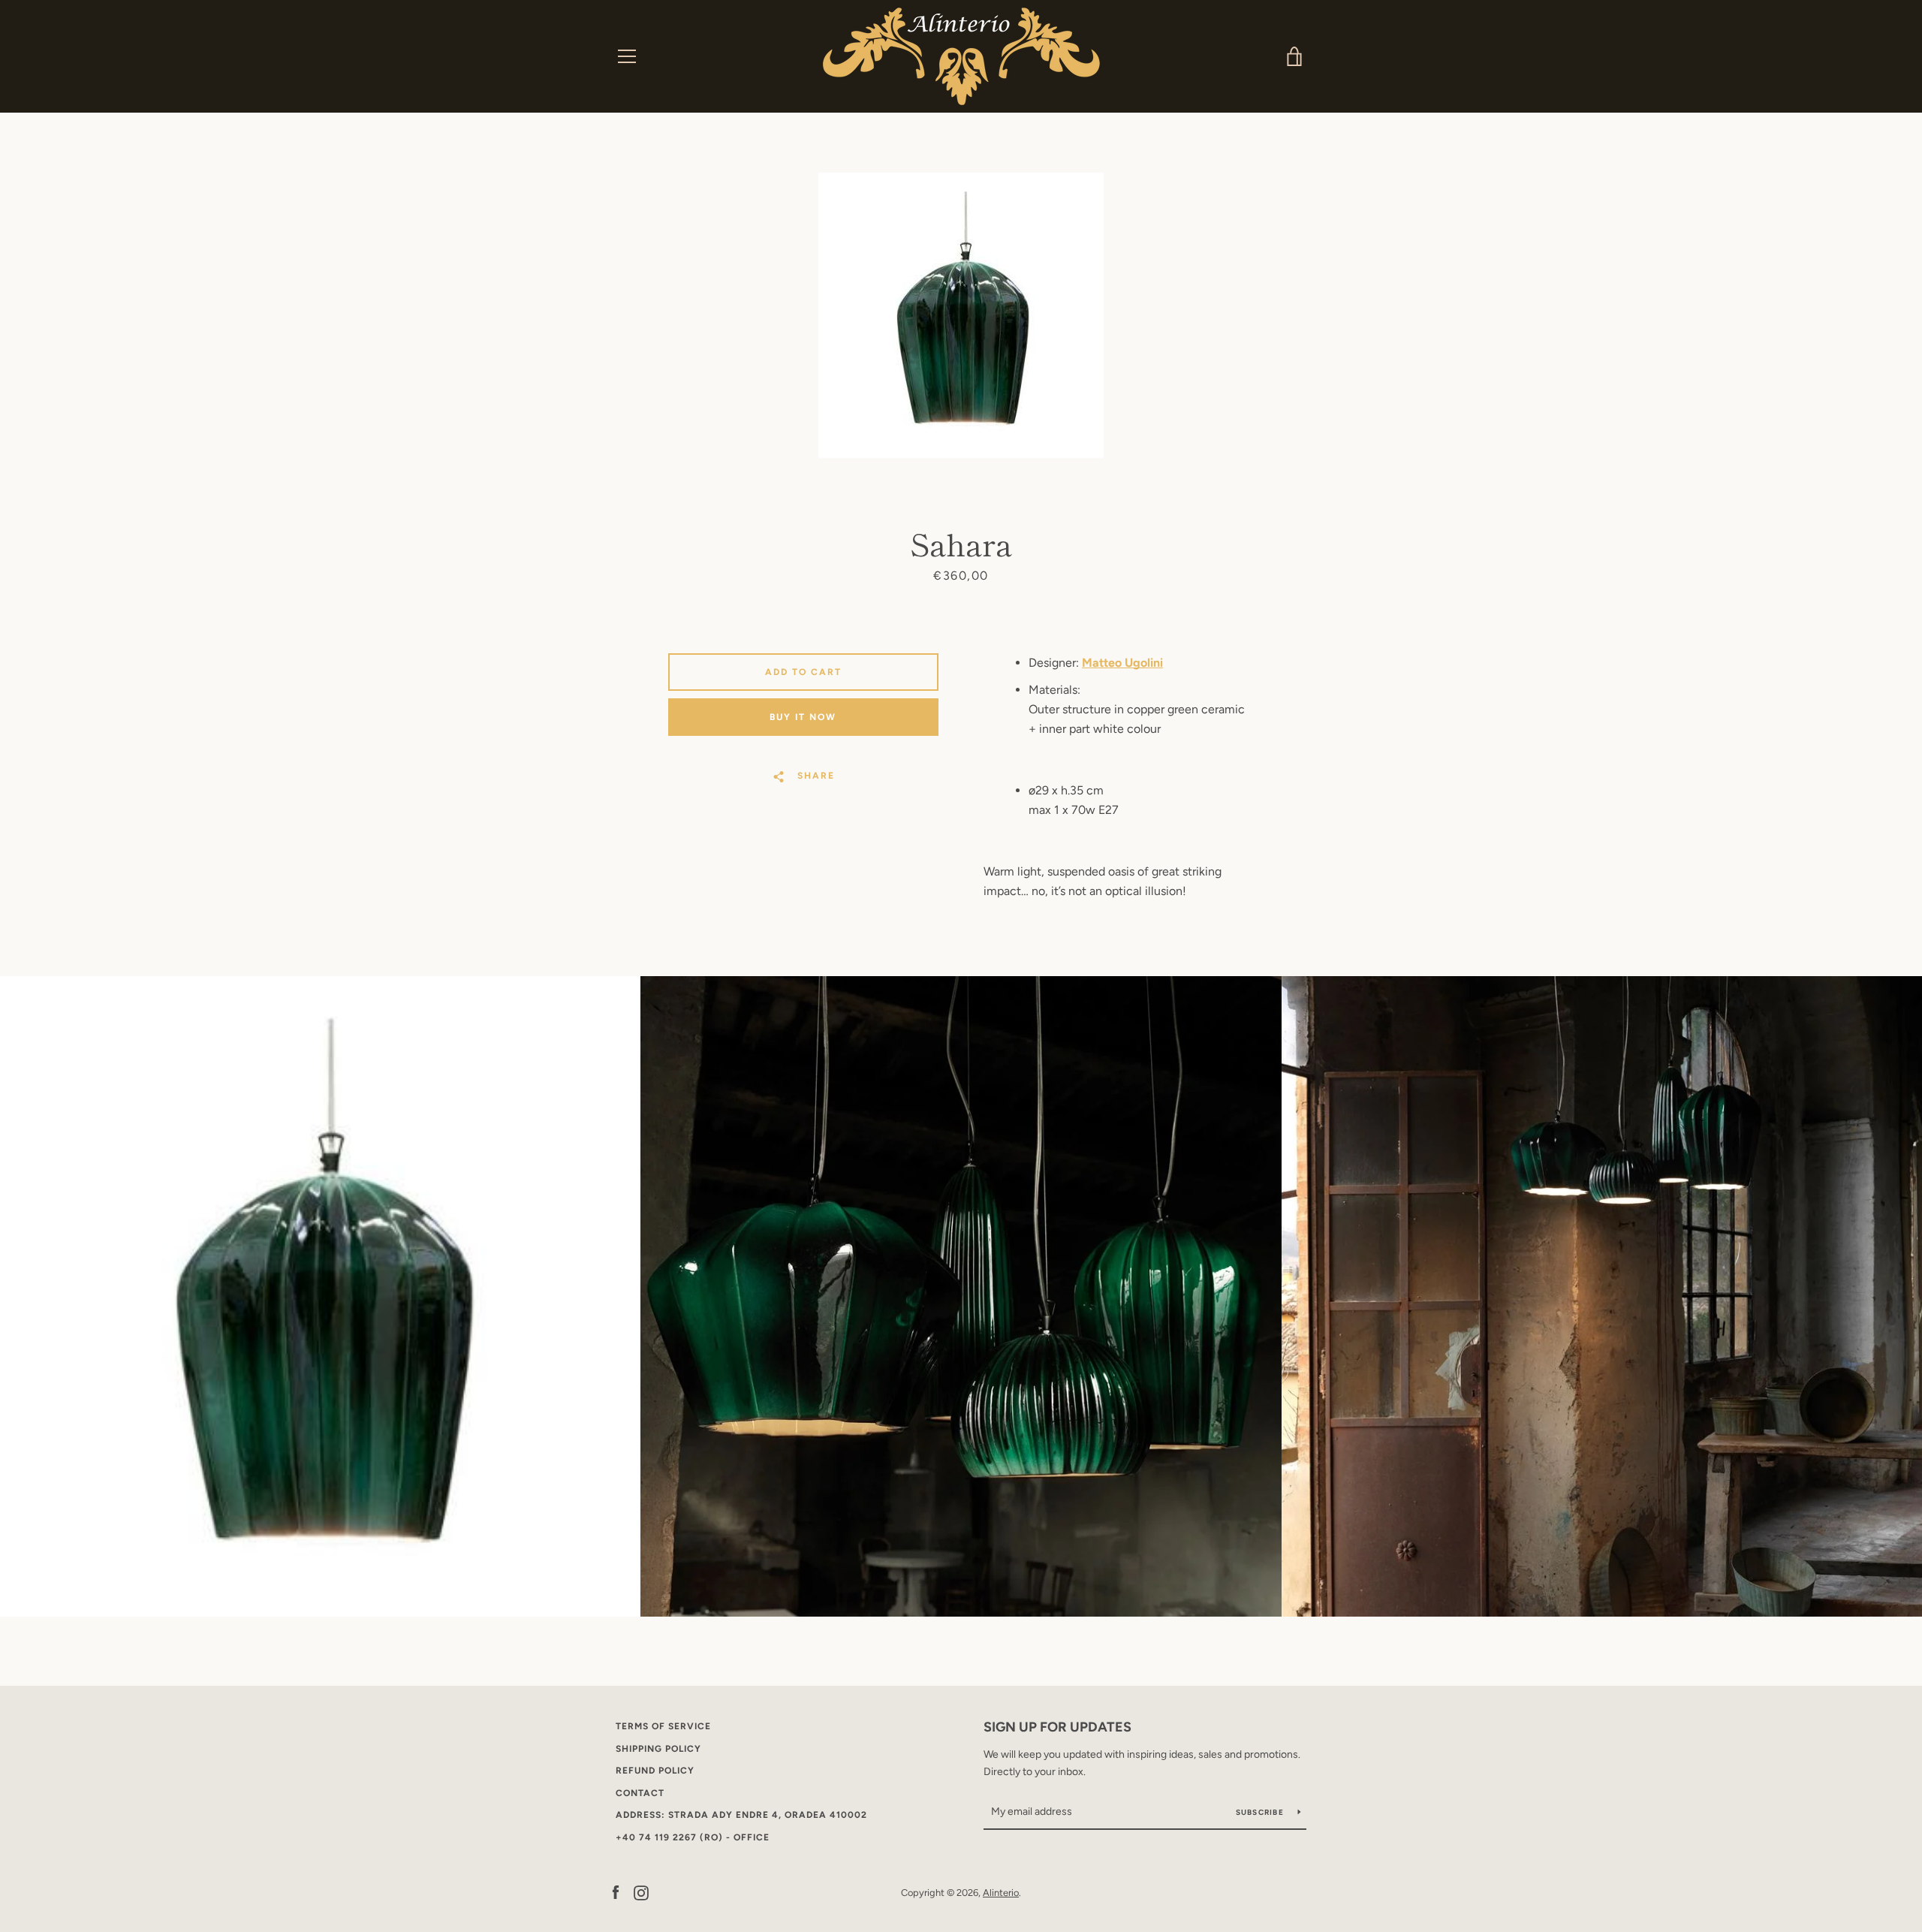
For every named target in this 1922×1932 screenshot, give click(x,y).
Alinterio (1001, 1893)
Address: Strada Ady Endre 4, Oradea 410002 (741, 1815)
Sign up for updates (1057, 1727)
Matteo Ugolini (1122, 663)
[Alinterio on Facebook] (616, 1892)
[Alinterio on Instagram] (641, 1892)
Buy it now (803, 717)
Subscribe (1261, 1812)
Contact (640, 1793)
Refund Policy (655, 1771)
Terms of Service (663, 1726)
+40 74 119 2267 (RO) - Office (693, 1837)
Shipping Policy (658, 1749)
